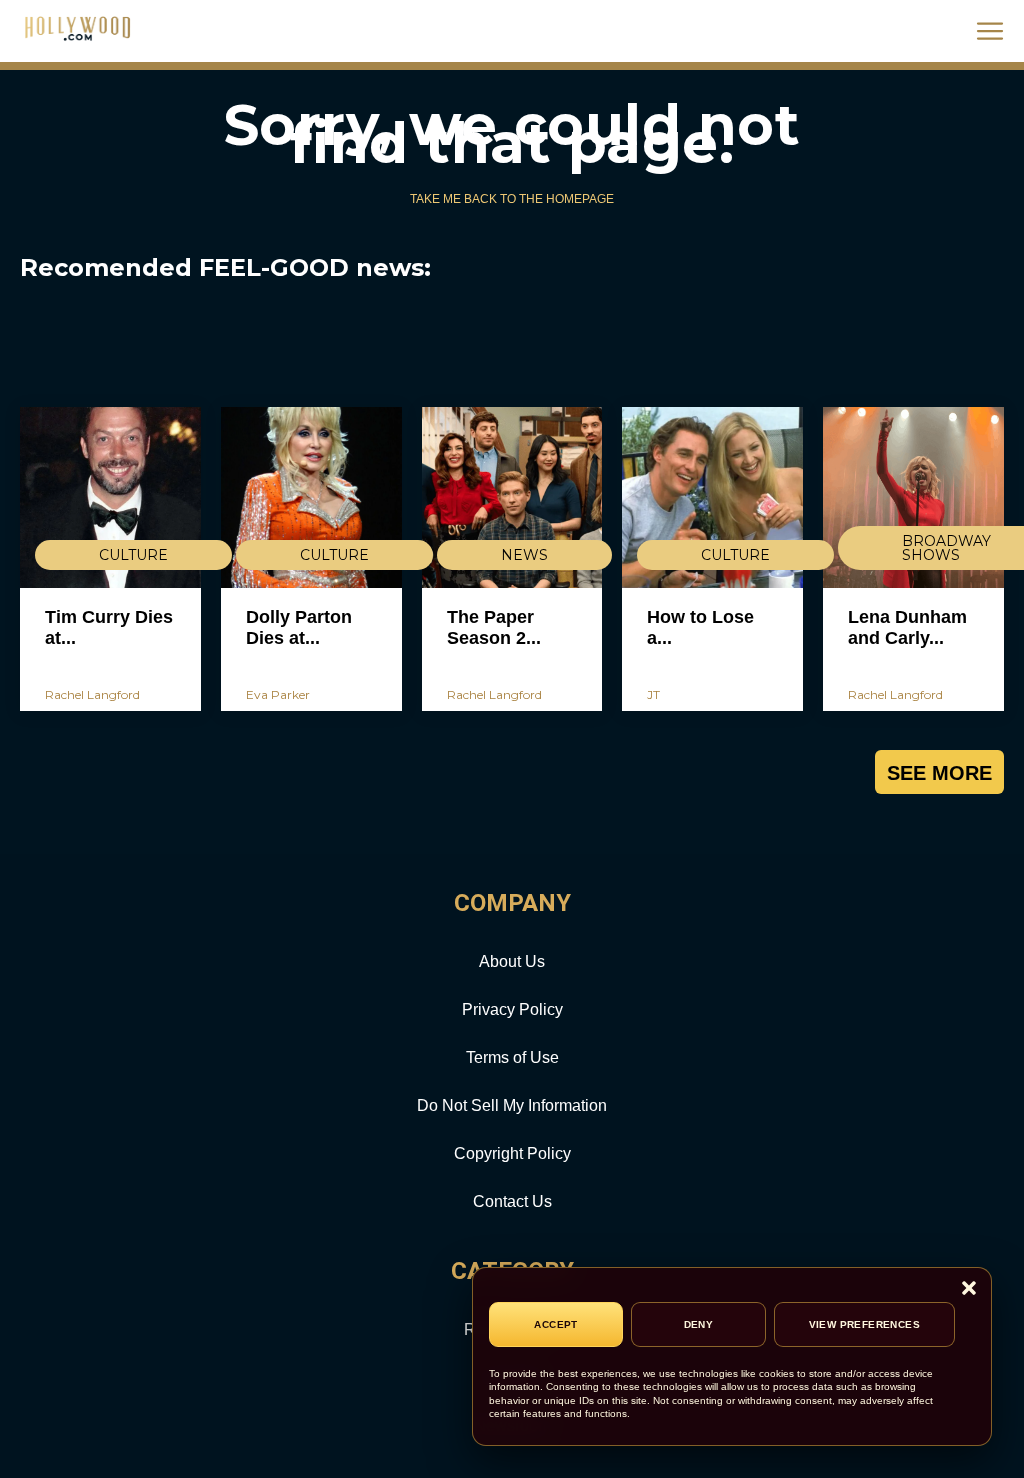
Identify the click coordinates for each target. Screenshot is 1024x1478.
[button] (969, 1289)
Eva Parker (278, 694)
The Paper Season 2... (494, 628)
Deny (699, 1324)
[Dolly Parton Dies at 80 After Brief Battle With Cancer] (311, 497)
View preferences (864, 1324)
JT (653, 694)
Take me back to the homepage (512, 199)
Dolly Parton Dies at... (299, 628)
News (524, 555)
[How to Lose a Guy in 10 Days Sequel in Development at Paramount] (712, 497)
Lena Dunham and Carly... (907, 628)
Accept (555, 1324)
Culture (133, 555)
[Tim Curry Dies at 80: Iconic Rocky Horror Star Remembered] (110, 497)
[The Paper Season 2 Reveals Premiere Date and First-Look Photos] (512, 497)
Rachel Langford (92, 694)
